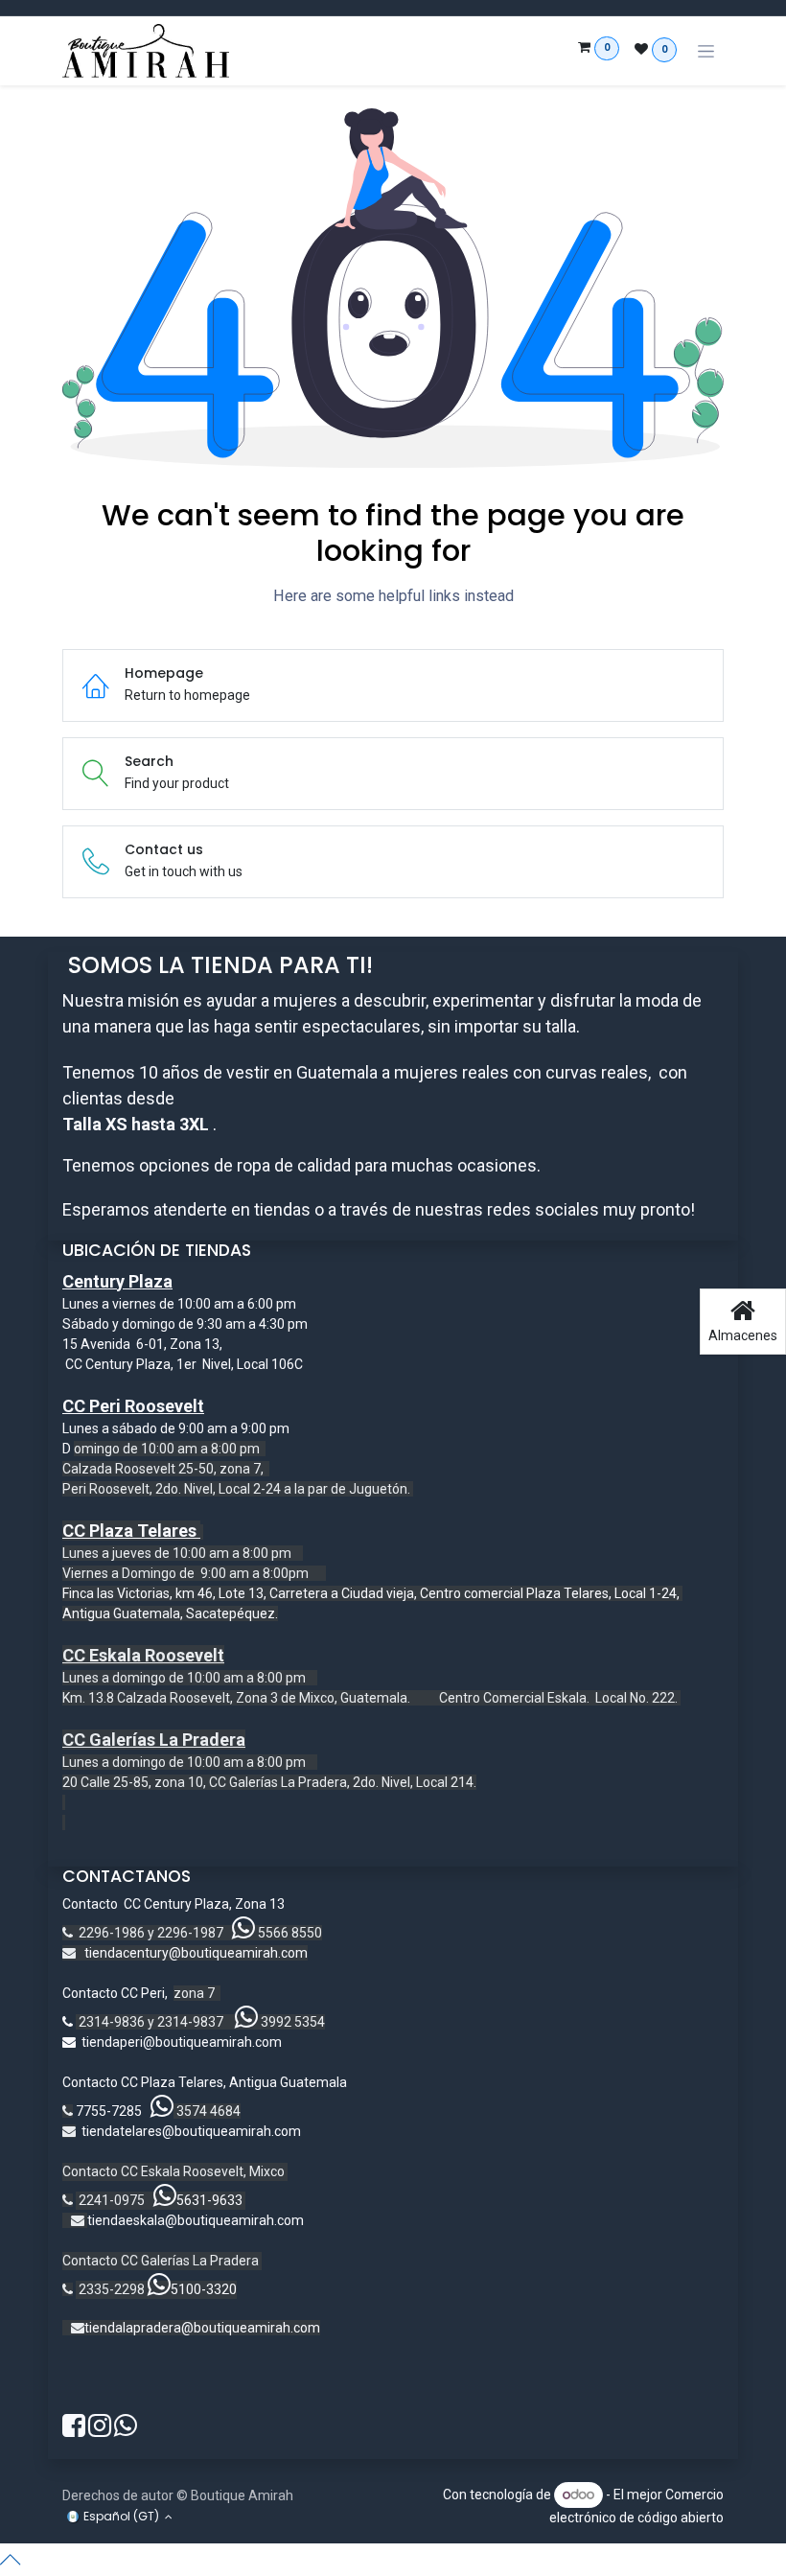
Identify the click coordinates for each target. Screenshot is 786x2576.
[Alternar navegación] (706, 51)
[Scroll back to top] (393, 2560)
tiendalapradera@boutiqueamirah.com (202, 2328)
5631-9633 (209, 2200)
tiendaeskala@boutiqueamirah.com (196, 2220)
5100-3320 (204, 2289)
